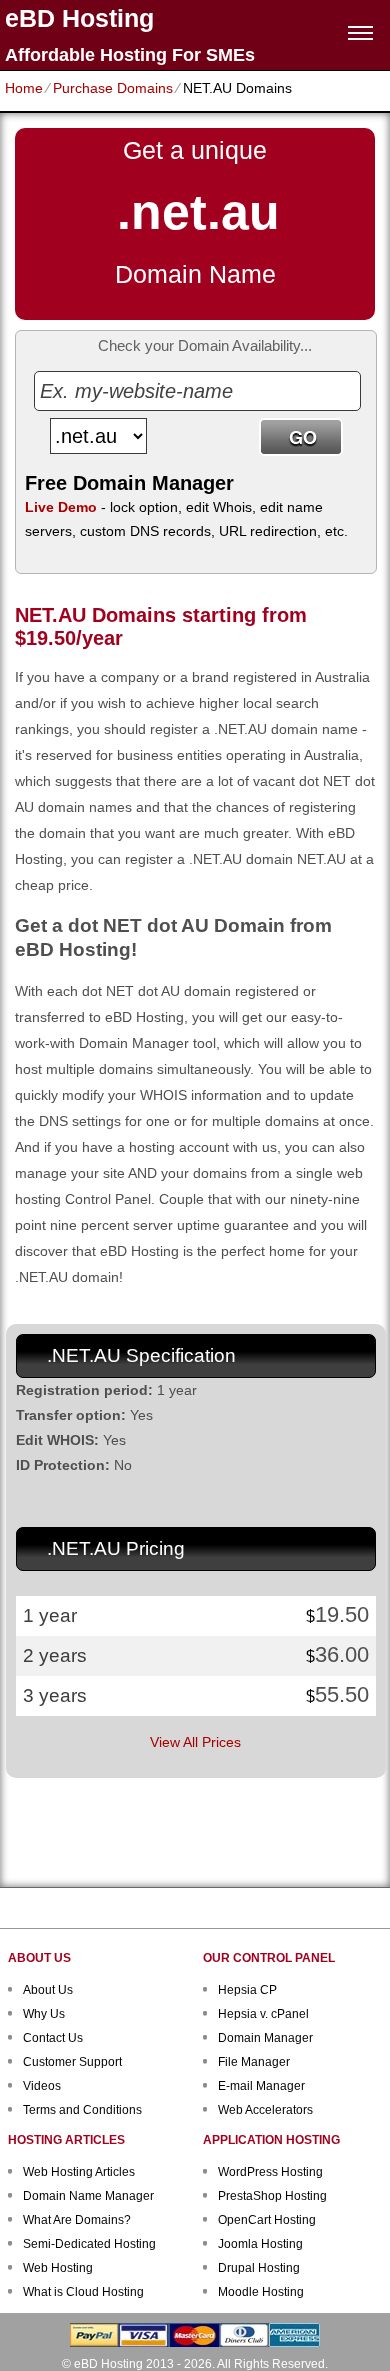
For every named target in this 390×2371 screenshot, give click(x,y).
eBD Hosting (79, 18)
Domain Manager (265, 2038)
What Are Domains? (77, 2220)
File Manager (254, 2062)
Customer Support (72, 2062)
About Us (48, 1990)
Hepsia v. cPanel (263, 2014)
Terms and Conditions (82, 2110)
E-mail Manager (261, 2086)
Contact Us (53, 2038)
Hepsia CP (247, 1990)
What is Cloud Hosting (83, 2292)
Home (24, 88)
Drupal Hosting (259, 2268)
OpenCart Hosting (267, 2220)
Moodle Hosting (261, 2292)
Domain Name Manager (88, 2196)
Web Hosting (58, 2268)
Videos (42, 2086)
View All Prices (195, 1742)
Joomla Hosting (260, 2244)
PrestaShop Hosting (272, 2196)
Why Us (44, 2014)
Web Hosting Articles (79, 2172)
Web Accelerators (265, 2110)
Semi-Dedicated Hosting (89, 2244)
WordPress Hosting (270, 2172)
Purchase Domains (113, 88)
